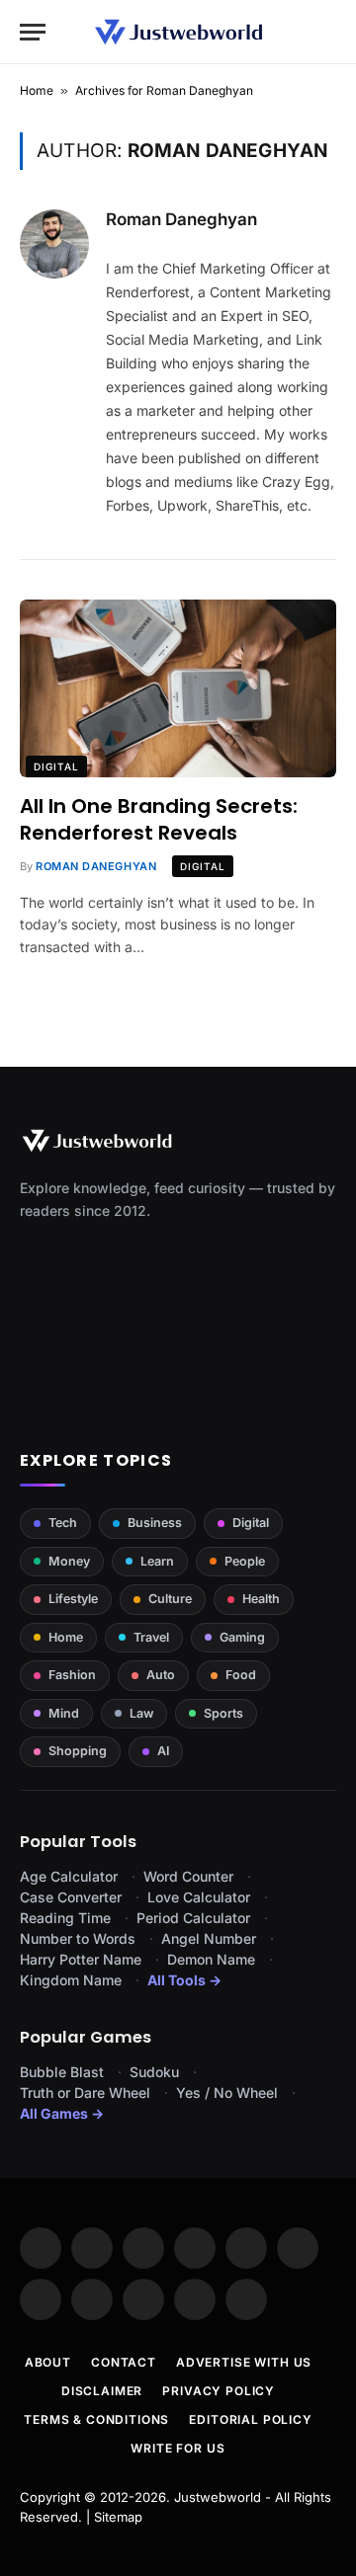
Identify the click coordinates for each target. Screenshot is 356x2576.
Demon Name (211, 1959)
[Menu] (33, 32)
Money (69, 1561)
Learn (157, 1561)
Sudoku (154, 2072)
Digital (56, 766)
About (48, 2362)
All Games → (62, 2113)
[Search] (327, 32)
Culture (170, 1599)
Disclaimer (102, 2391)
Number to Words (78, 1938)
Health (261, 1599)
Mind (64, 1713)
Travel (151, 1637)
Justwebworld (218, 2497)
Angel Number (209, 1938)
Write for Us (178, 2448)
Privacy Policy (219, 2391)
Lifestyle (73, 1599)
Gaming (242, 1637)
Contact (124, 2362)
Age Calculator (69, 1876)
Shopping (78, 1751)
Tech (63, 1523)
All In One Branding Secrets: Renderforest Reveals (159, 819)
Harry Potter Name (81, 1959)
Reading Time (65, 1918)
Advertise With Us (244, 2362)
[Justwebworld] (178, 32)
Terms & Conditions (96, 2419)
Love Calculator (199, 1897)
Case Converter (71, 1897)
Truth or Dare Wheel (85, 2093)
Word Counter (188, 1876)
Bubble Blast (62, 2072)
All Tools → (184, 1980)
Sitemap (118, 2517)
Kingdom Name (71, 1980)
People (245, 1561)
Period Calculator (193, 1918)
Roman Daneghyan (181, 219)
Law (141, 1713)
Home (37, 90)
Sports (223, 1713)
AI (163, 1751)
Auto (161, 1675)
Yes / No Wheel (227, 2093)
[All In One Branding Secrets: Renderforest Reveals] (178, 688)
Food (241, 1675)
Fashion (72, 1675)
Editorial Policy (250, 2419)
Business (155, 1523)
